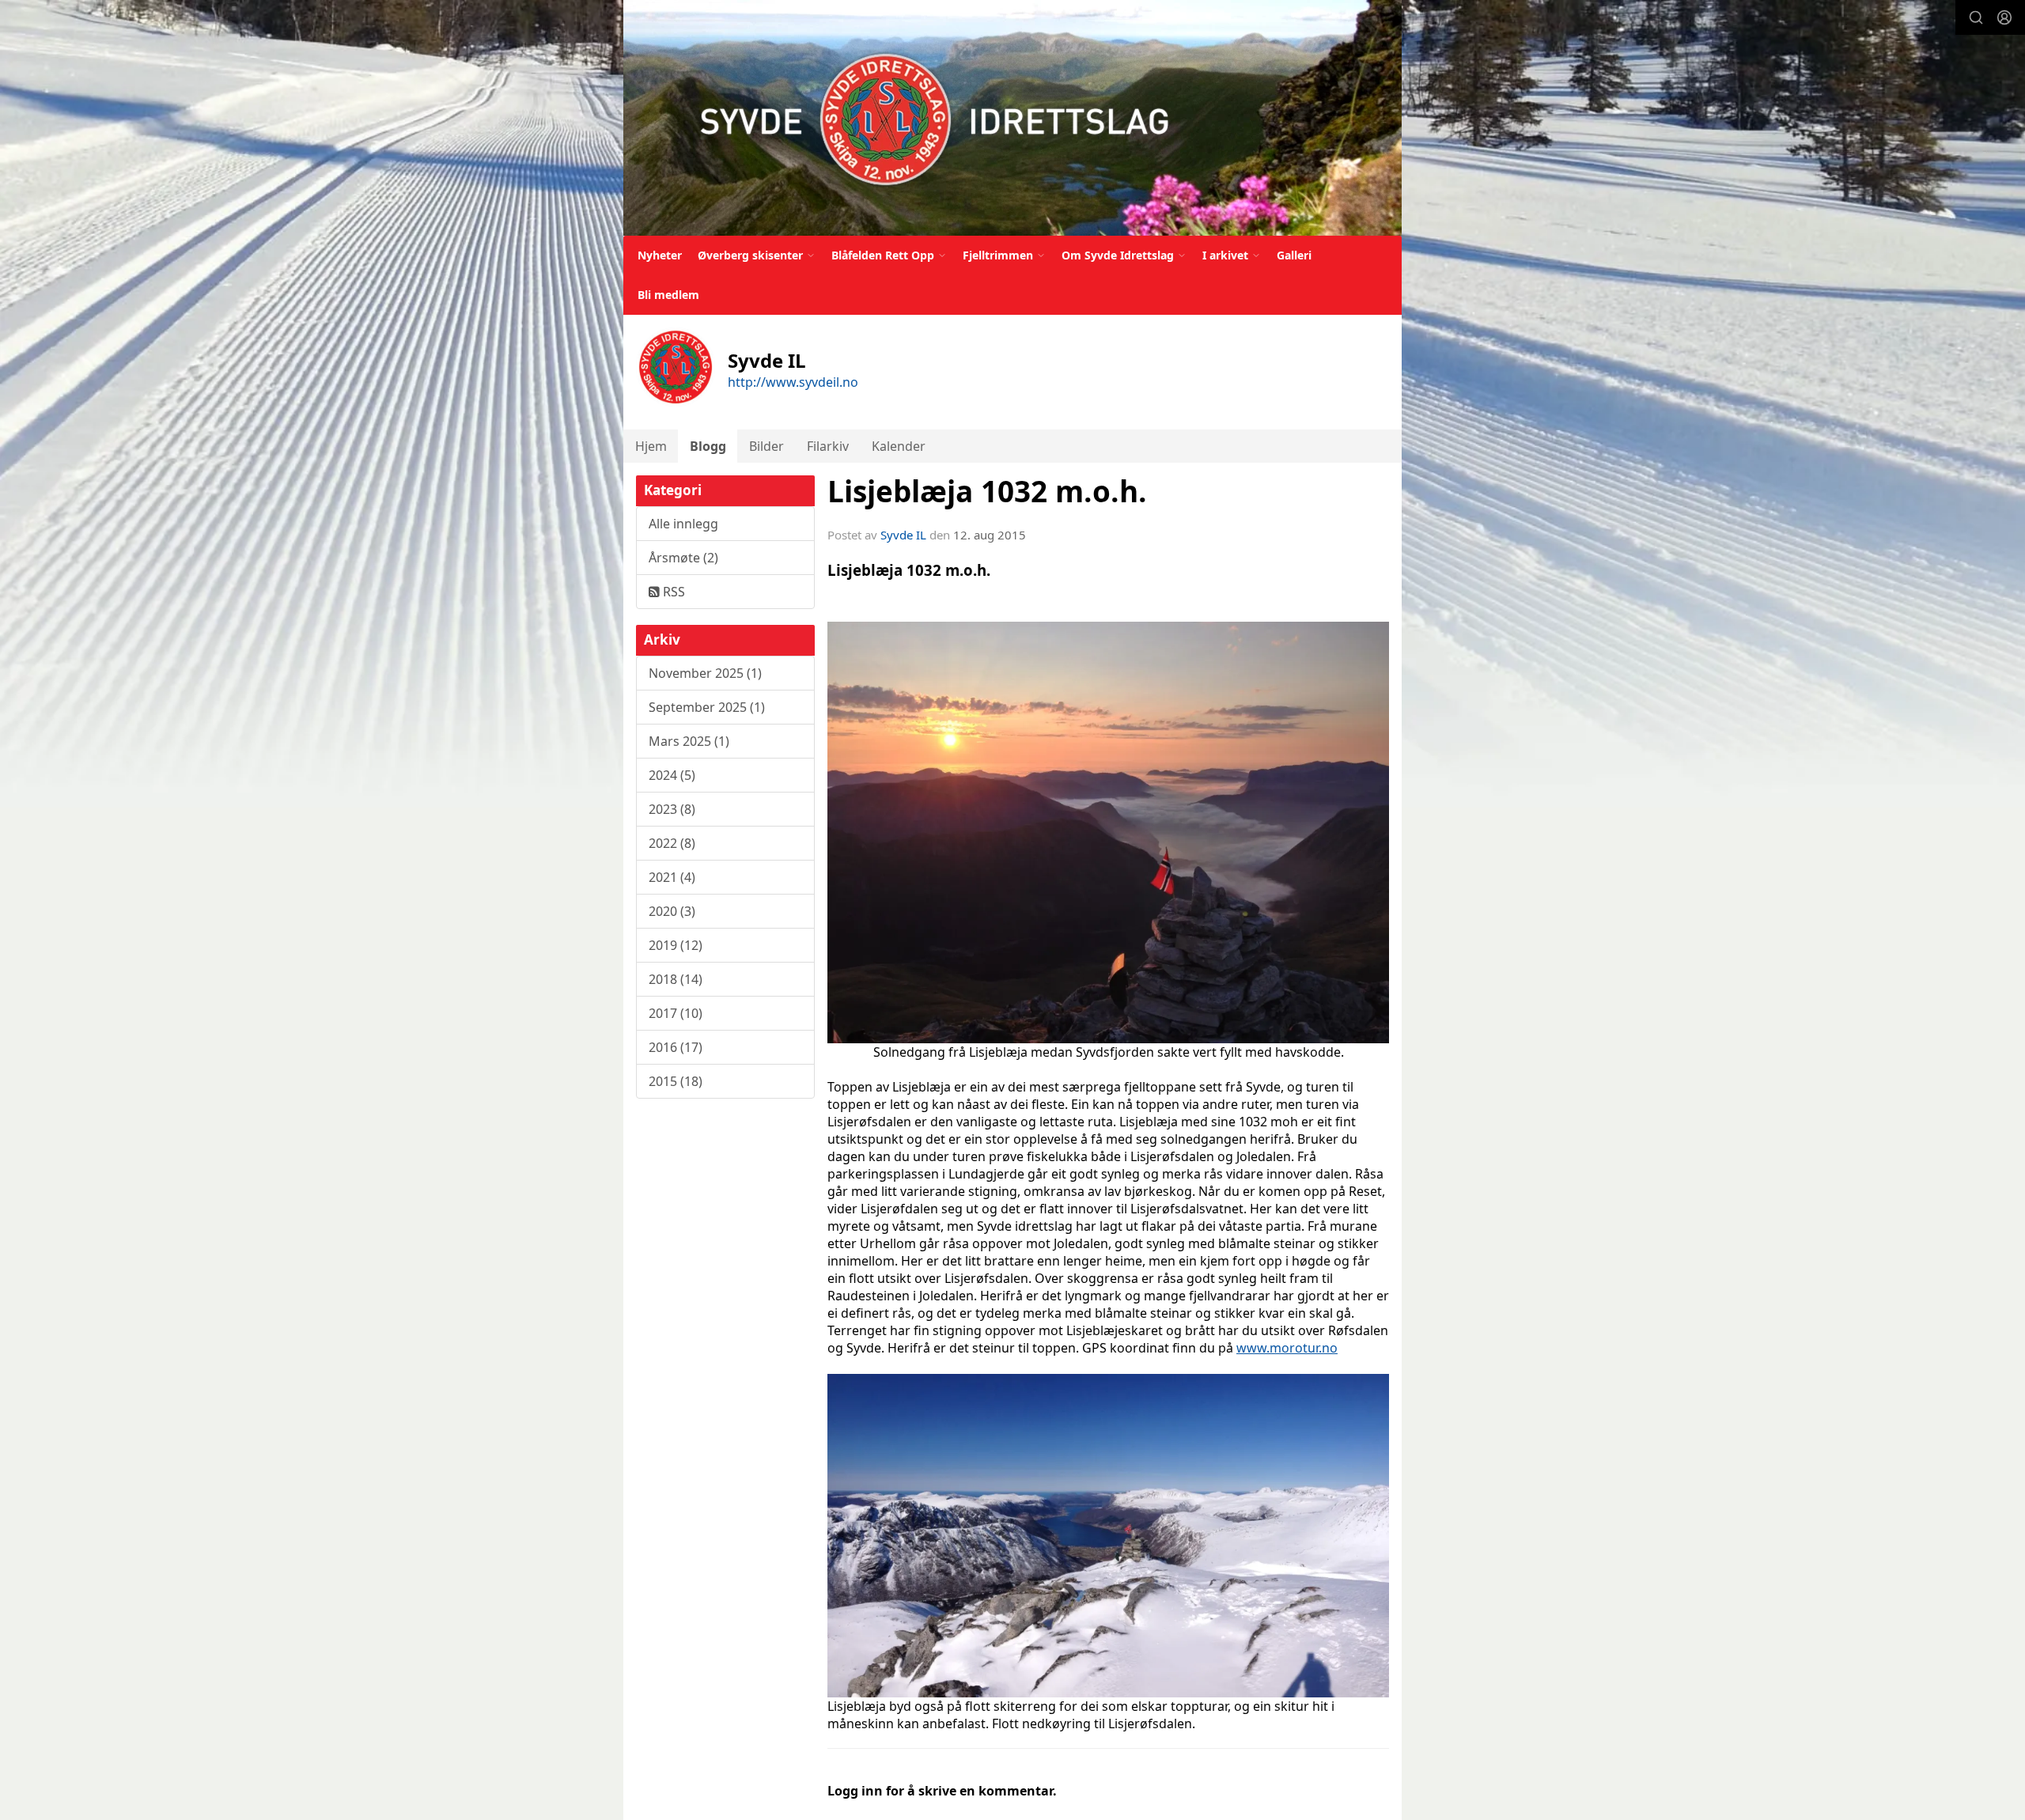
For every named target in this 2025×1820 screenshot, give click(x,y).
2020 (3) (672, 911)
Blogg (708, 446)
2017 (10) (676, 1013)
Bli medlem (668, 295)
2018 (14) (676, 979)
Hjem (651, 446)
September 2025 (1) (707, 707)
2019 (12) (676, 945)
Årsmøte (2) (683, 558)
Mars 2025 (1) (689, 741)
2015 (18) (676, 1081)
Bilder (766, 446)
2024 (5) (672, 775)
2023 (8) (672, 809)
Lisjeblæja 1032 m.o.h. (987, 491)
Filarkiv (828, 446)
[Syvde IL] (1012, 118)
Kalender (899, 446)
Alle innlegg (683, 524)
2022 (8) (672, 843)
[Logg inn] (2004, 17)
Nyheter (660, 255)
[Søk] (1976, 17)
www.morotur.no (1287, 1348)
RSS (672, 592)
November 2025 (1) (705, 673)
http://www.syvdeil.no (793, 382)
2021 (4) (672, 877)
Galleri (1294, 255)
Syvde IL (903, 535)
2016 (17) (676, 1047)
